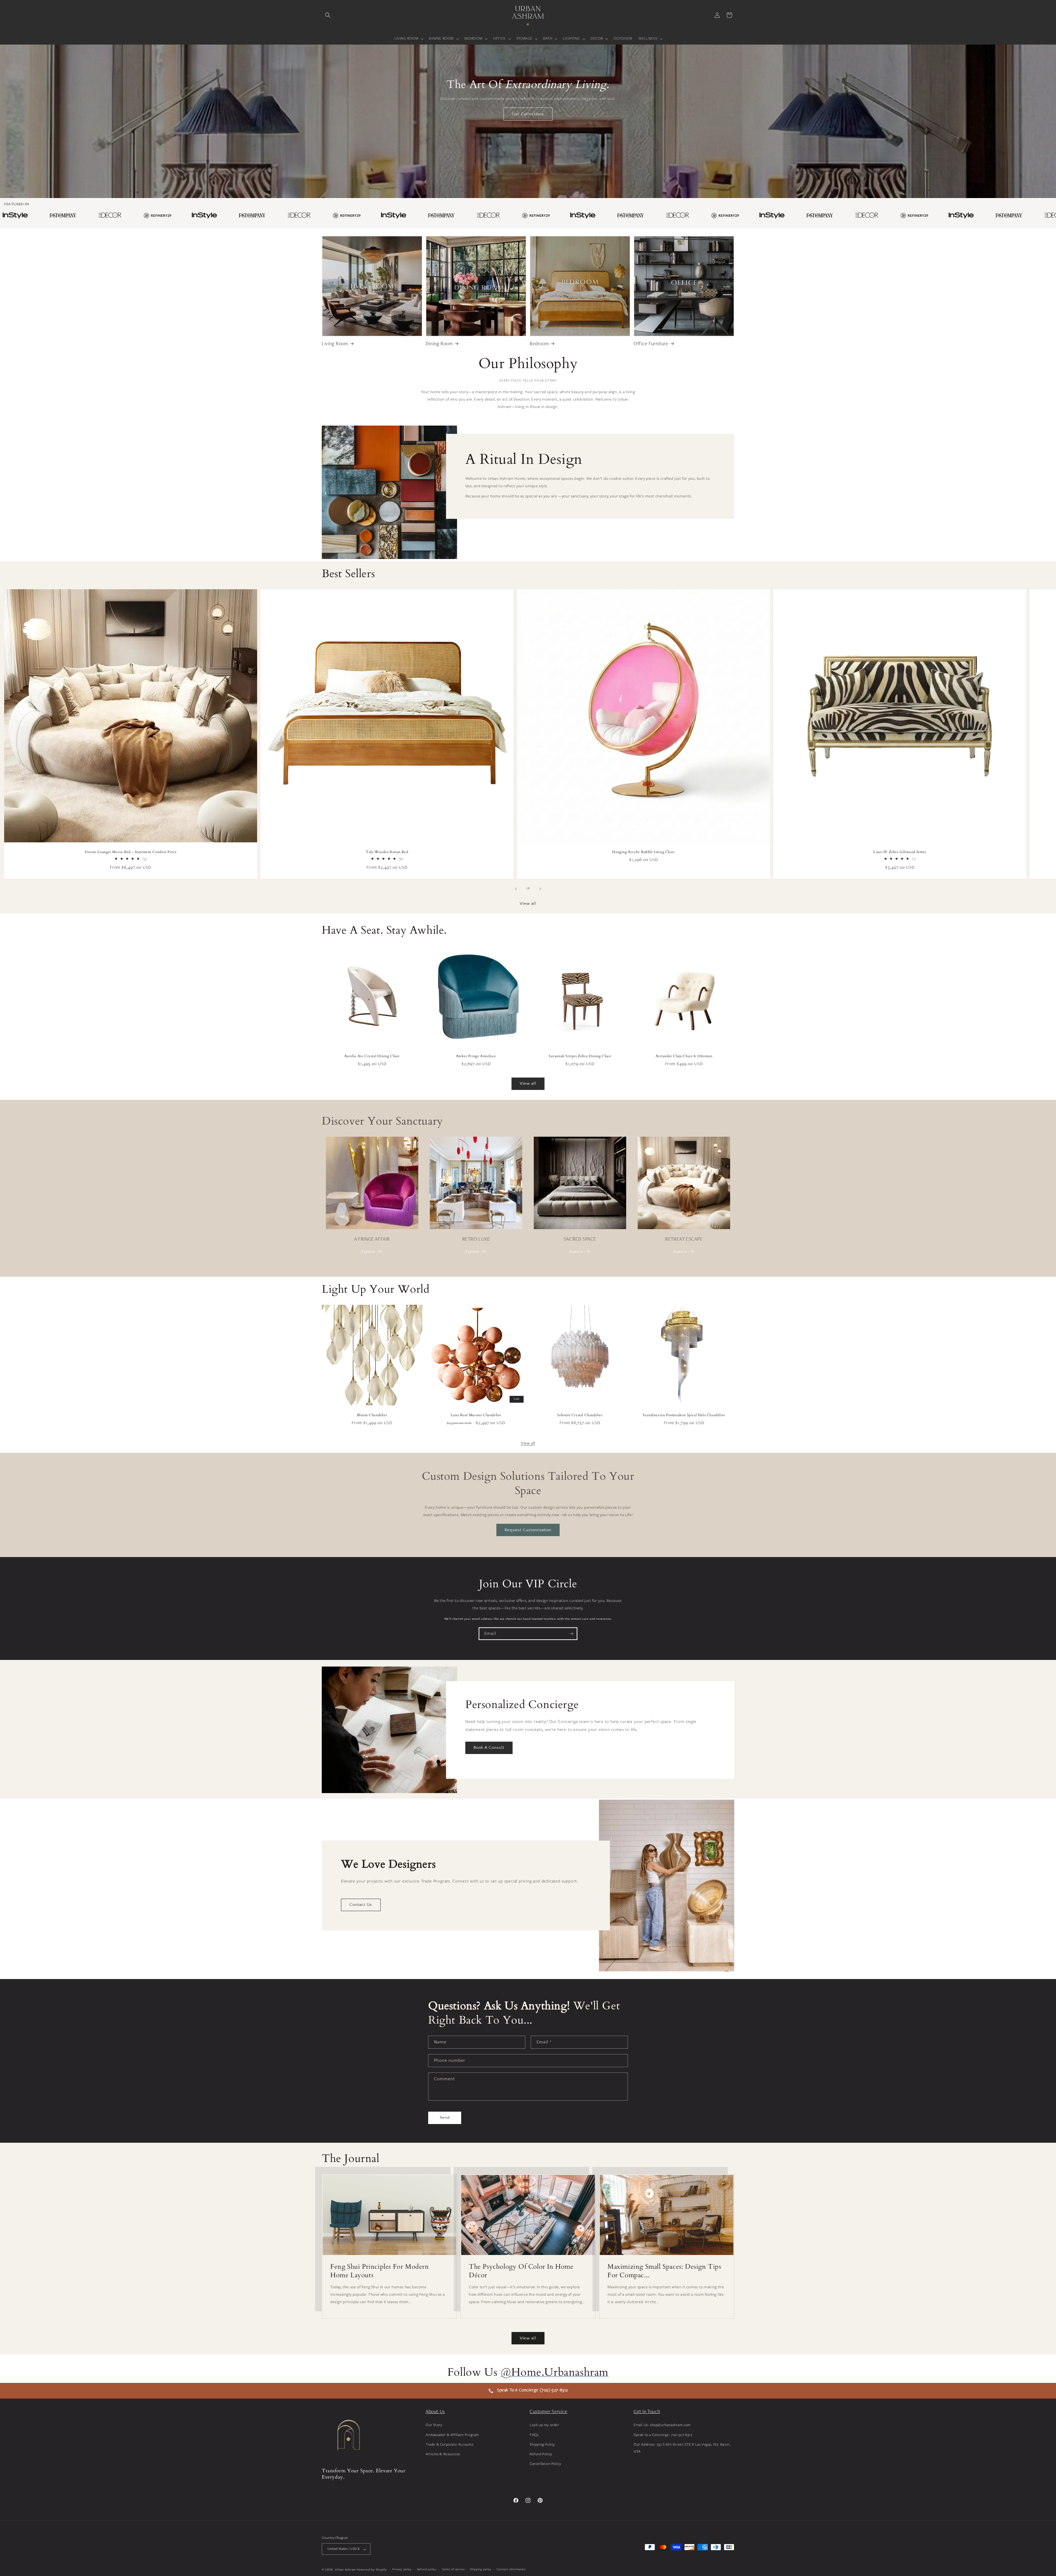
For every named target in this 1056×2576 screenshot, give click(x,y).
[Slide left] (516, 889)
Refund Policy (541, 2454)
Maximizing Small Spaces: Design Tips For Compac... (664, 2271)
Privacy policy (402, 2569)
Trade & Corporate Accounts (450, 2444)
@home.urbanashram (555, 2372)
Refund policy (427, 2569)
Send (445, 2118)
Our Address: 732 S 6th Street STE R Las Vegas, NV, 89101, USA (682, 2448)
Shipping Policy (542, 2444)
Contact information (511, 2569)
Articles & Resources (443, 2454)
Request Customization (528, 1530)
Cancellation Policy (545, 2463)
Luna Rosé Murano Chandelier (476, 1415)
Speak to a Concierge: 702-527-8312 (663, 2435)
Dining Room (439, 344)
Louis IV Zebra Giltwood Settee (900, 852)
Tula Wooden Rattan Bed (387, 852)
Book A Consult (489, 1748)
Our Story (434, 2425)
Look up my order (544, 2425)
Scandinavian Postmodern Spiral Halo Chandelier (684, 1415)
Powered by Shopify (372, 2570)
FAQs (534, 2435)
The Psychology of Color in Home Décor (521, 2271)
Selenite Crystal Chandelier (580, 1415)
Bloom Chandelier (372, 1415)
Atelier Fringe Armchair (476, 1056)
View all (528, 904)
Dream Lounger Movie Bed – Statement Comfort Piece (131, 852)
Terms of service (453, 2569)
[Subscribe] (571, 1634)
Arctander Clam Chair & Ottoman (684, 1056)
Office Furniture (651, 344)
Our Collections (528, 114)
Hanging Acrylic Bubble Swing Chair (643, 852)
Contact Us (361, 1905)
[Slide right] (540, 889)
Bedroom (539, 344)
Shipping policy (481, 2569)
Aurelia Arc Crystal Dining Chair (372, 1056)
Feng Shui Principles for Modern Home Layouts (380, 2271)
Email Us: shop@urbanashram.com (662, 2425)
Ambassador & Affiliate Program (452, 2435)
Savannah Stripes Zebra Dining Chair (580, 1056)
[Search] (328, 15)
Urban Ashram (345, 2570)
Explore (368, 1251)
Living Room (335, 344)
